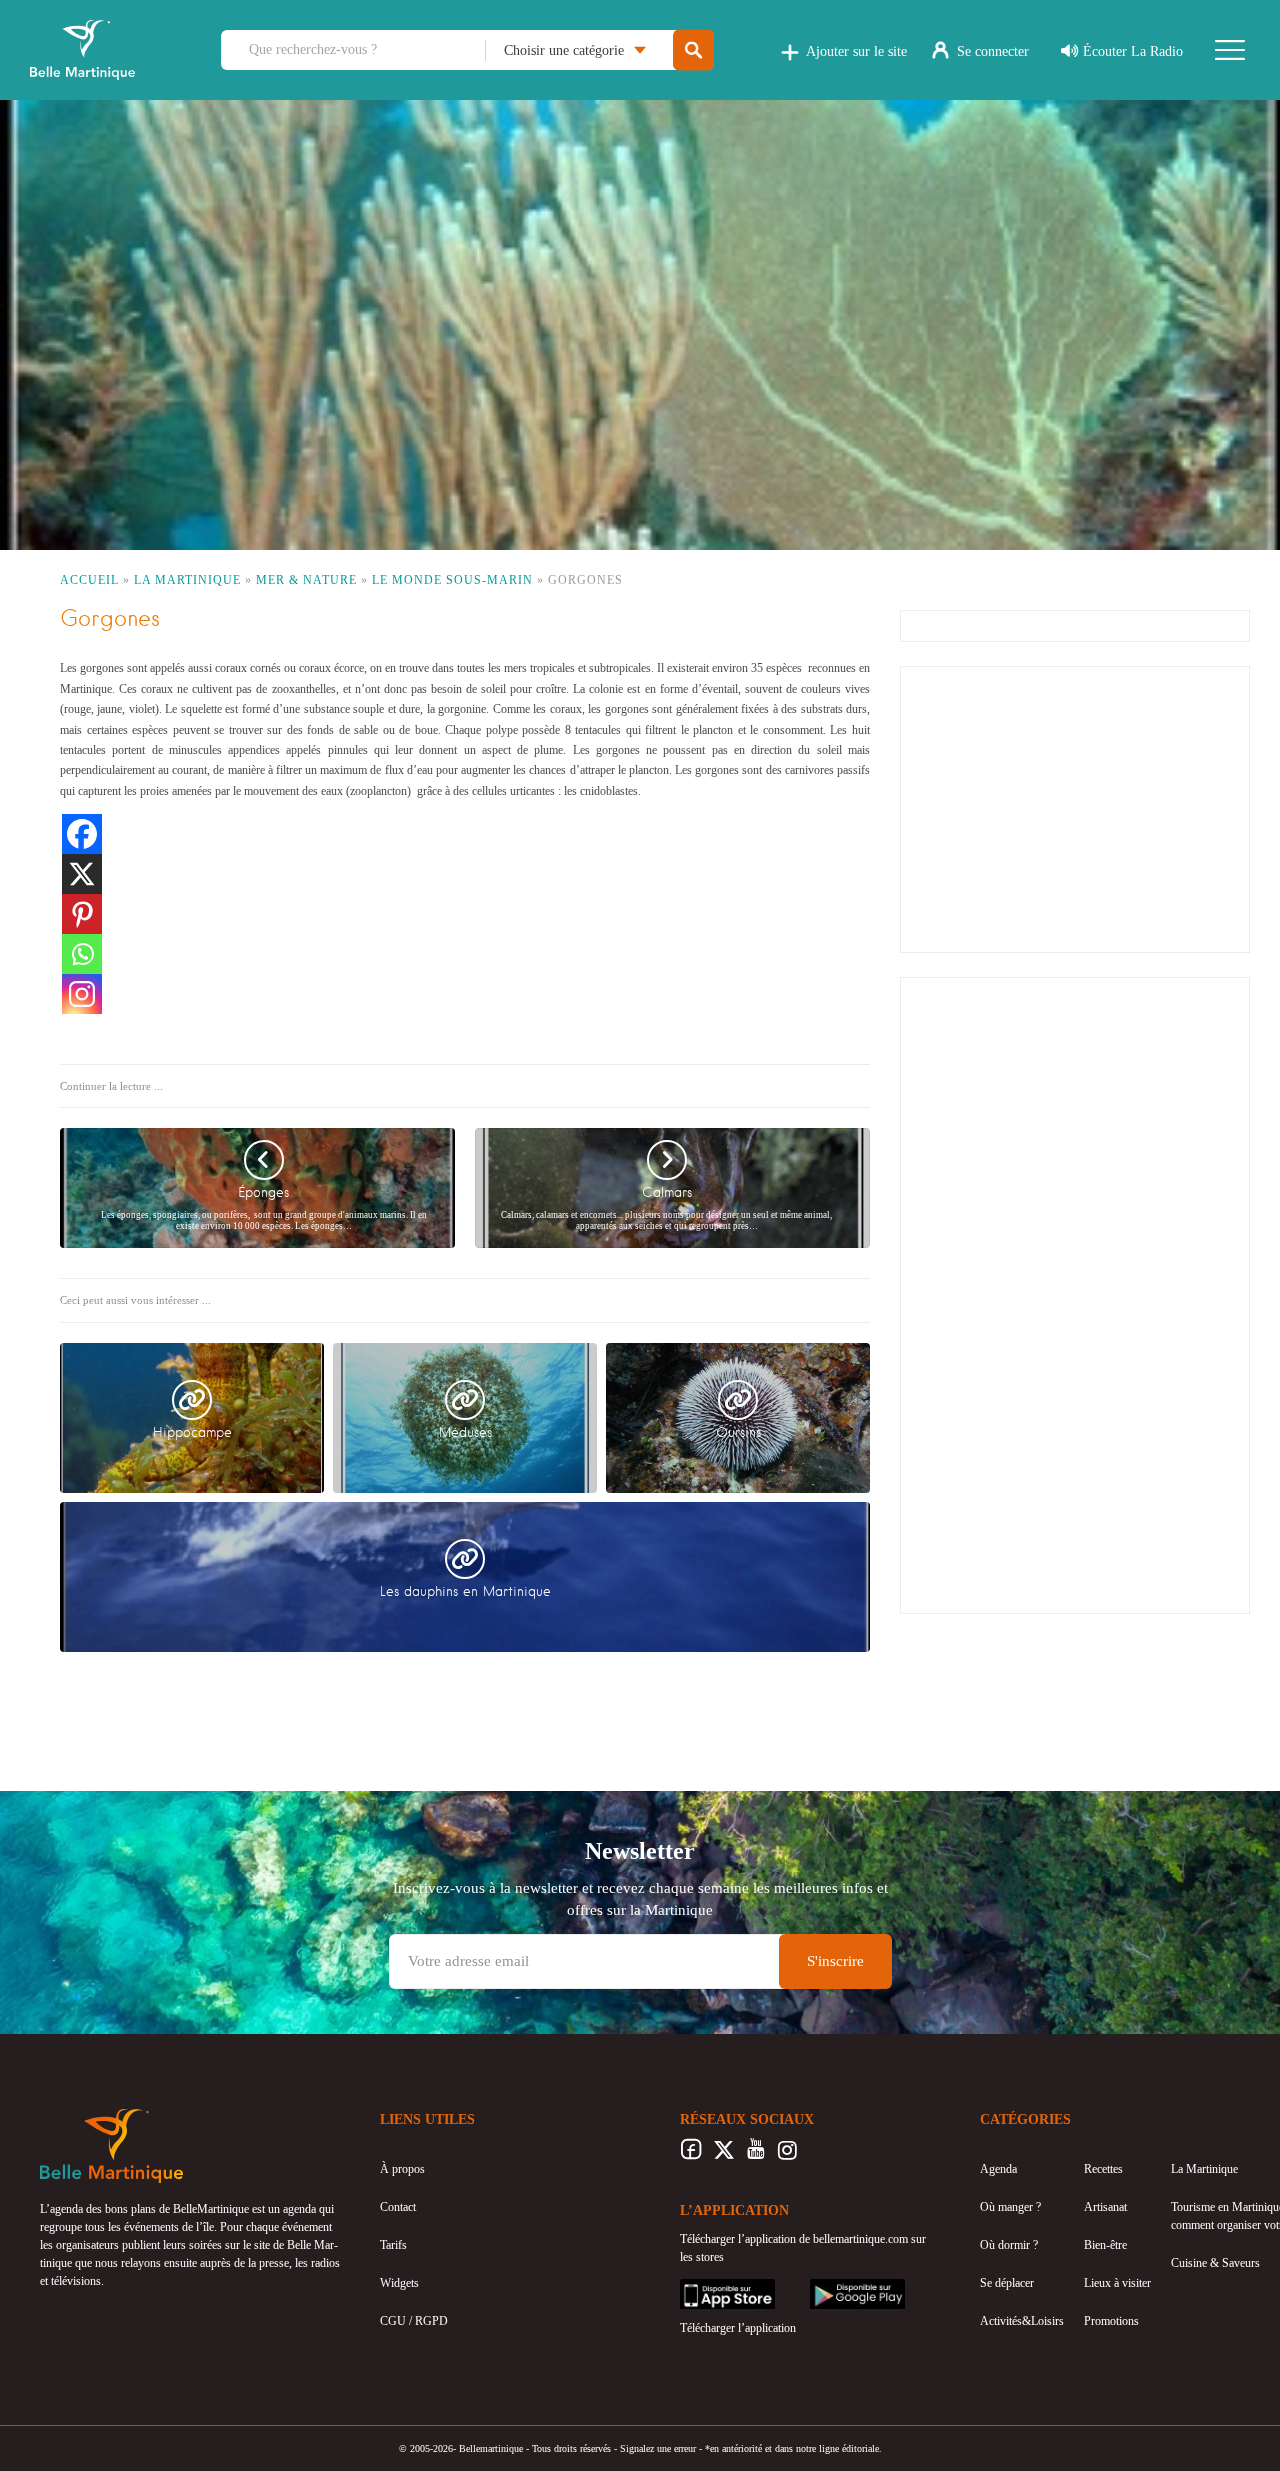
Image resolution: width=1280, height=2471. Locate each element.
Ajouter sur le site (856, 51)
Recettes (1103, 2169)
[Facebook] (82, 834)
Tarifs (393, 2245)
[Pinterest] (82, 914)
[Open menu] (1230, 50)
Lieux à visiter (1117, 2283)
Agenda (998, 2169)
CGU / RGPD (414, 2321)
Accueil (89, 580)
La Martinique (187, 580)
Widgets (399, 2283)
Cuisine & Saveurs (1215, 2263)
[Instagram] (82, 994)
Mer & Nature (306, 580)
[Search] (693, 50)
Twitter (723, 2155)
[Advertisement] (1075, 807)
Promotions (1111, 2321)
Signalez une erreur (658, 2448)
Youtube (755, 2155)
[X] (82, 874)
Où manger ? (1010, 2207)
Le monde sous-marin (452, 580)
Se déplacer (1007, 2283)
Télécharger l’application (738, 2328)
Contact (398, 2207)
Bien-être (1105, 2245)
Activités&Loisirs (1022, 2321)
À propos (402, 2169)
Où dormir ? (1009, 2245)
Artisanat (1105, 2207)
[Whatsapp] (82, 954)
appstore (700, 2288)
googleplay (836, 2288)
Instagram (787, 2155)
